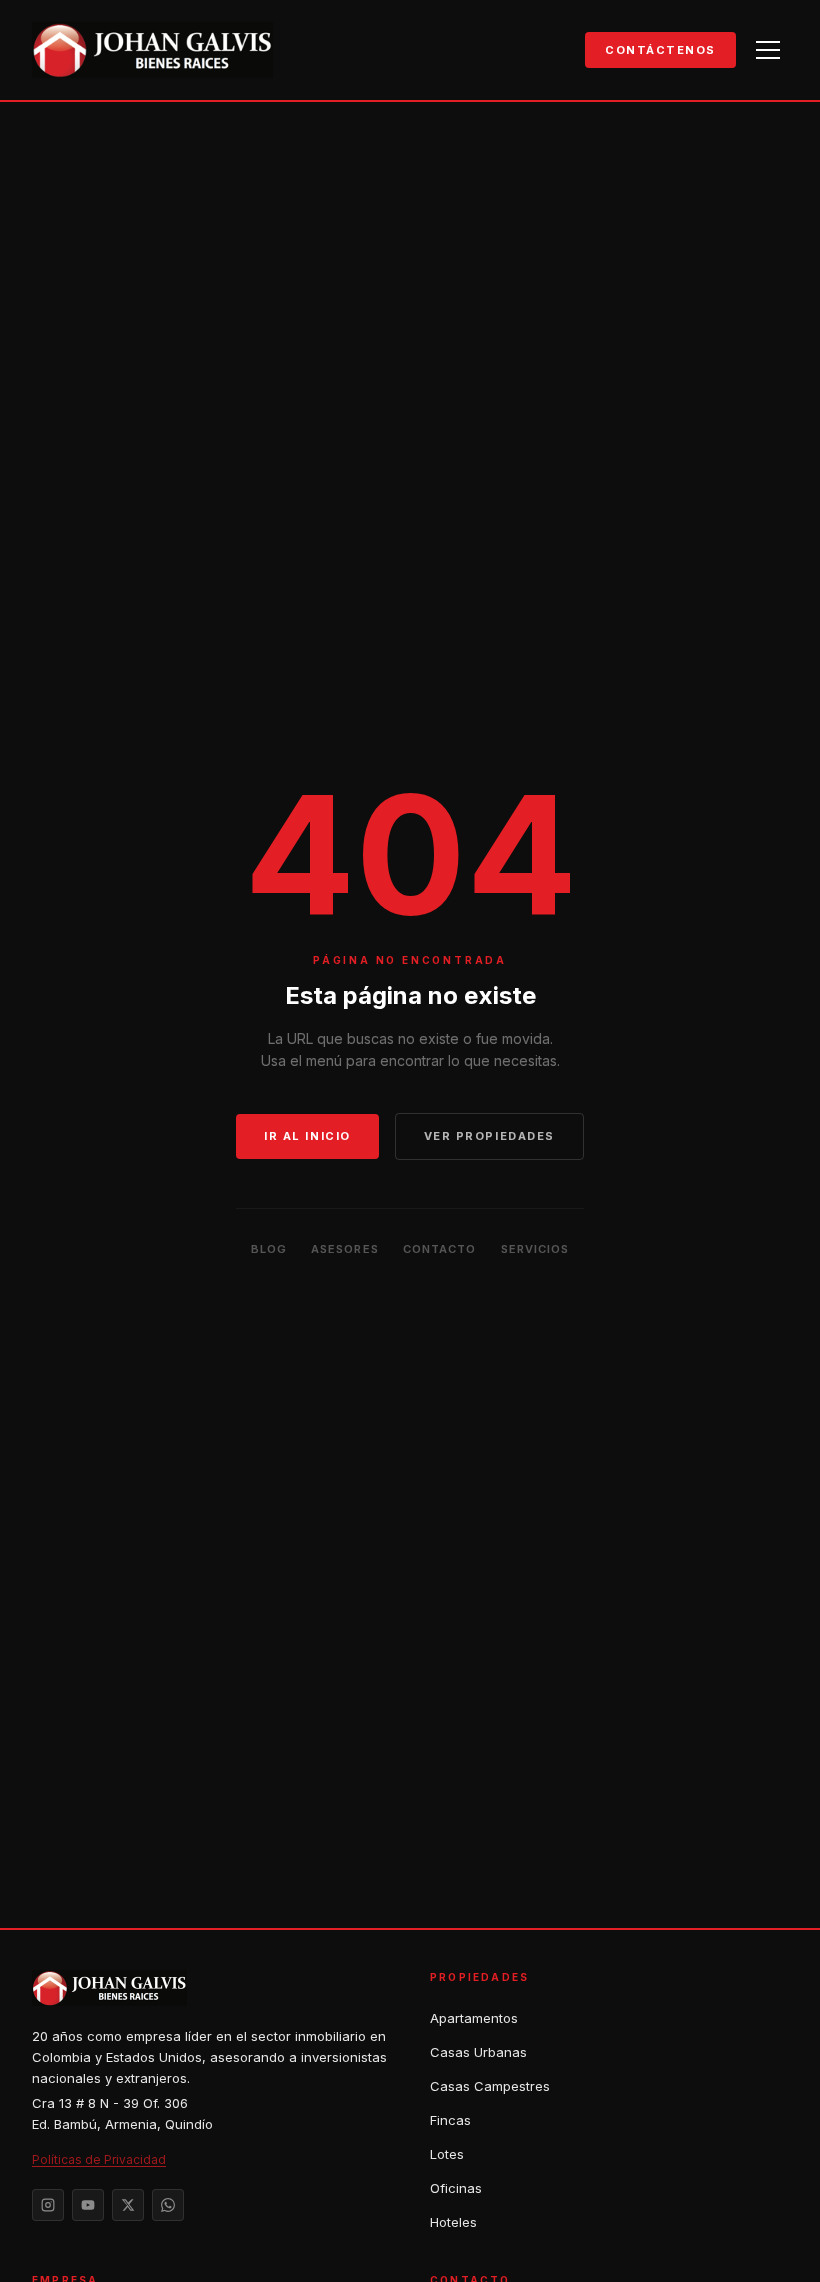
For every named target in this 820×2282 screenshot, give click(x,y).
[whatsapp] (168, 2205)
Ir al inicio (307, 1136)
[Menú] (768, 50)
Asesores (345, 1249)
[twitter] (128, 2205)
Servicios (535, 1249)
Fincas (450, 2120)
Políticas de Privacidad (99, 2159)
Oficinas (456, 2188)
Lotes (447, 2154)
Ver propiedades (489, 1136)
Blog (269, 1249)
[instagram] (48, 2205)
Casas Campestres (490, 2086)
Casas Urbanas (478, 2052)
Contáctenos (660, 50)
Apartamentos (474, 2018)
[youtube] (88, 2205)
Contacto (440, 1249)
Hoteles (453, 2222)
